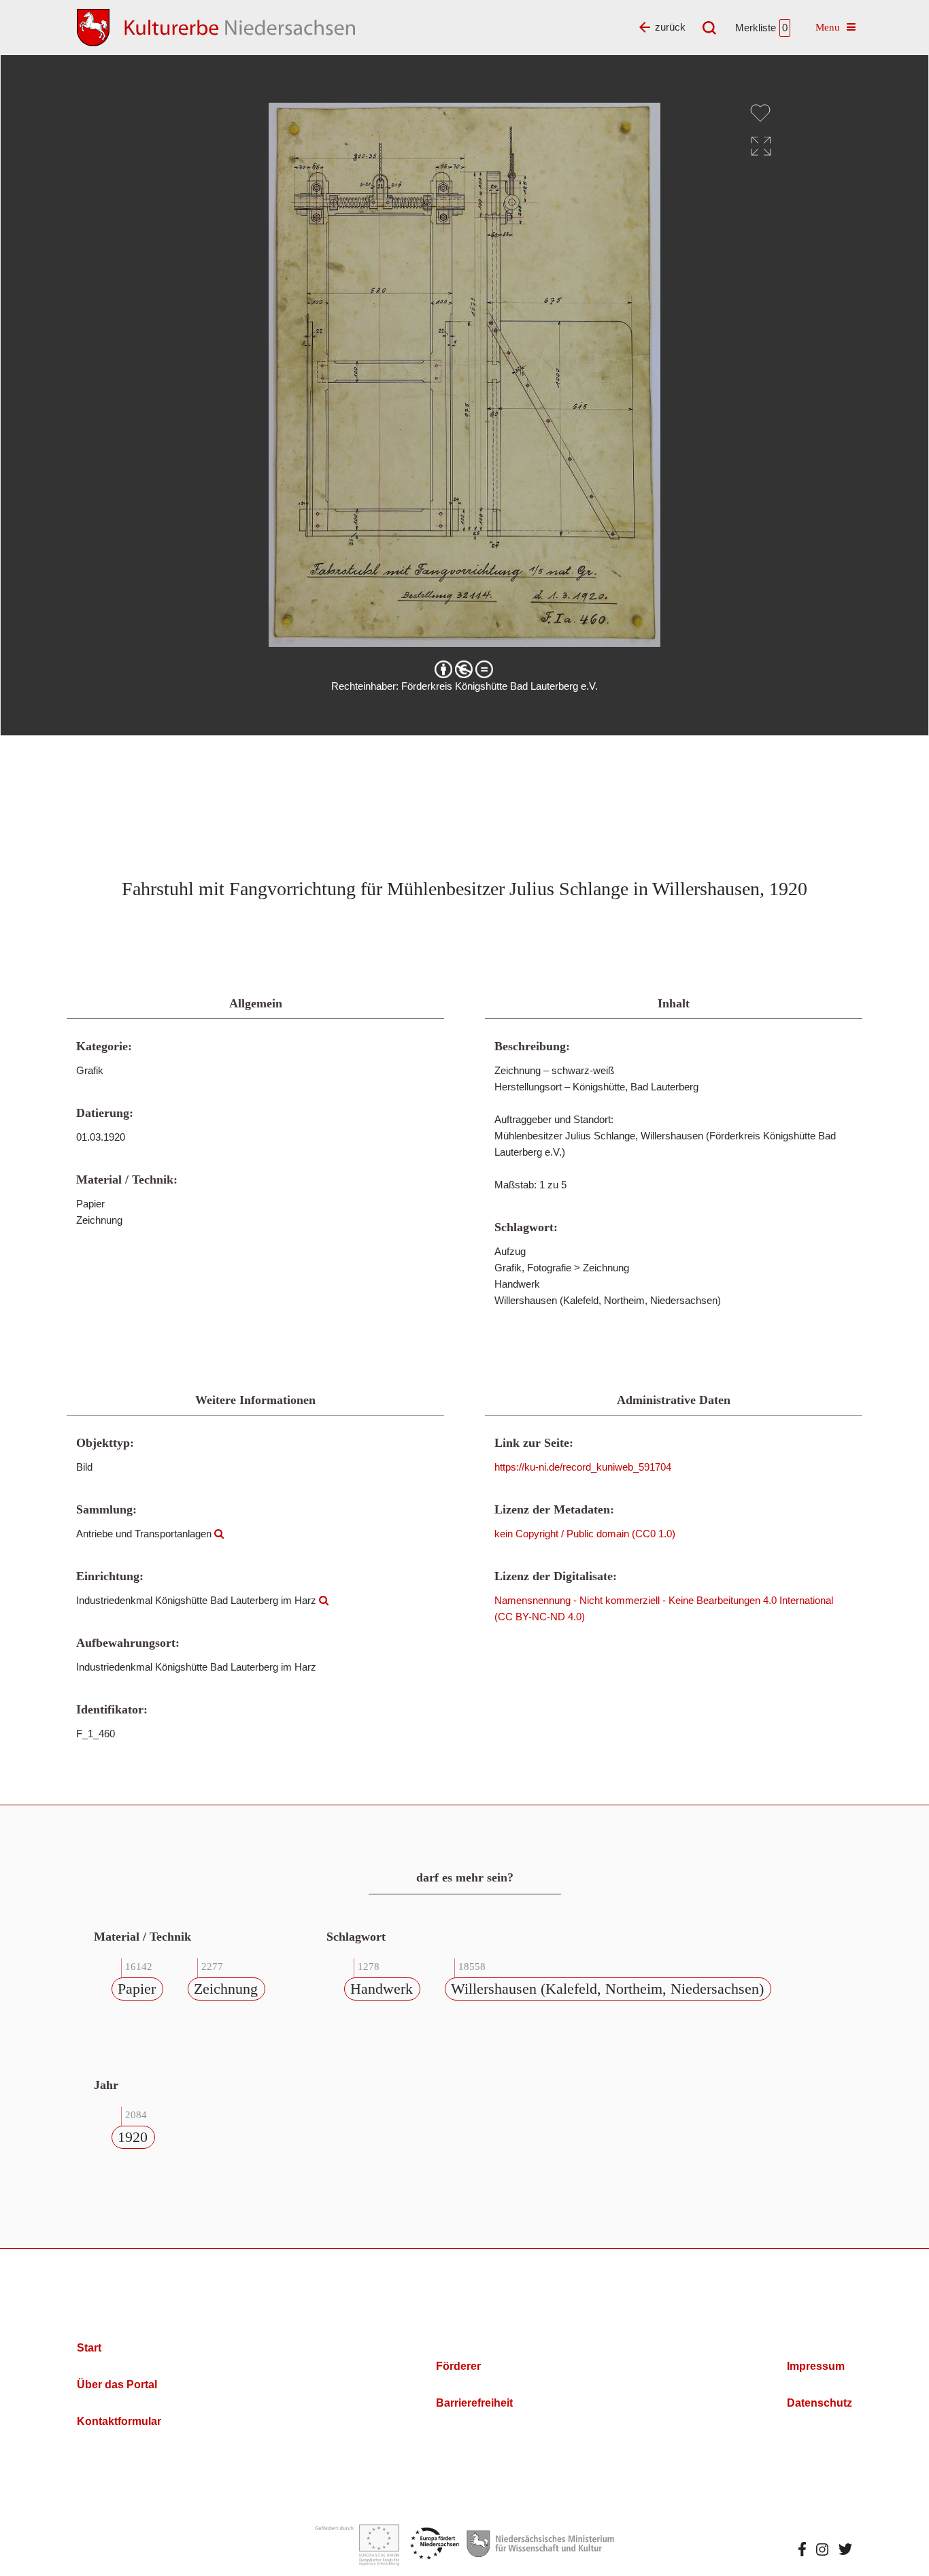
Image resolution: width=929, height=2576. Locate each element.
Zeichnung (226, 1989)
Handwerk (382, 1989)
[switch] (760, 113)
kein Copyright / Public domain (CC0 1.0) (585, 1534)
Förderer (458, 2366)
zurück (670, 27)
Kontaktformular (119, 2421)
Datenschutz (820, 2403)
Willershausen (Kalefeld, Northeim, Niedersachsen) (607, 1989)
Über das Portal (117, 2385)
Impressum (816, 2366)
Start (89, 2348)
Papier (137, 1989)
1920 (133, 2137)
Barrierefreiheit (474, 2403)
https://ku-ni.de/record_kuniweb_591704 (583, 1467)
